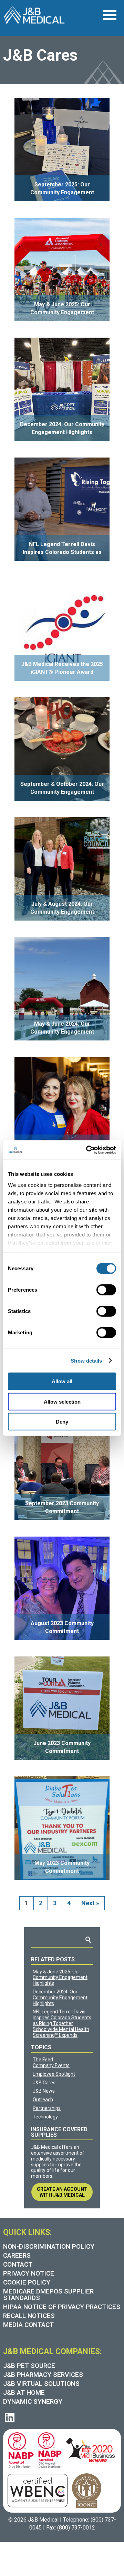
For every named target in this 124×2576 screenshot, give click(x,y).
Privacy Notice (29, 2273)
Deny (62, 1422)
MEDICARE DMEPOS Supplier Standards (48, 2295)
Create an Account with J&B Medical (62, 2192)
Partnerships (47, 2108)
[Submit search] (88, 1940)
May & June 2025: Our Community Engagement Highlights (60, 1978)
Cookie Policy (27, 2282)
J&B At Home (24, 2393)
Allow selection (62, 1401)
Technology (45, 2117)
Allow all (62, 1381)
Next (90, 1903)
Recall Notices (29, 2316)
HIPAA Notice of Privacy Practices (62, 2307)
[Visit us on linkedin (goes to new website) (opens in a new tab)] (10, 2418)
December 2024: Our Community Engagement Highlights (60, 1998)
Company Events (51, 2065)
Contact (18, 2264)
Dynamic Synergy (33, 2401)
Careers (17, 2255)
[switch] (106, 1290)
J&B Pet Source (29, 2366)
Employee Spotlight (54, 2074)
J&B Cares (44, 2083)
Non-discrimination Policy (49, 2246)
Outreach (43, 2100)
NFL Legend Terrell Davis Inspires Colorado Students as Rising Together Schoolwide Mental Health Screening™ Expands (62, 2023)
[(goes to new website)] (19, 2449)
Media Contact (28, 2325)
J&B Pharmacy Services (43, 2375)
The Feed (43, 2060)
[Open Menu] (109, 15)
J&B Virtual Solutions (41, 2384)
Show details (86, 1360)
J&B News (44, 2091)
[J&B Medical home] (34, 15)
